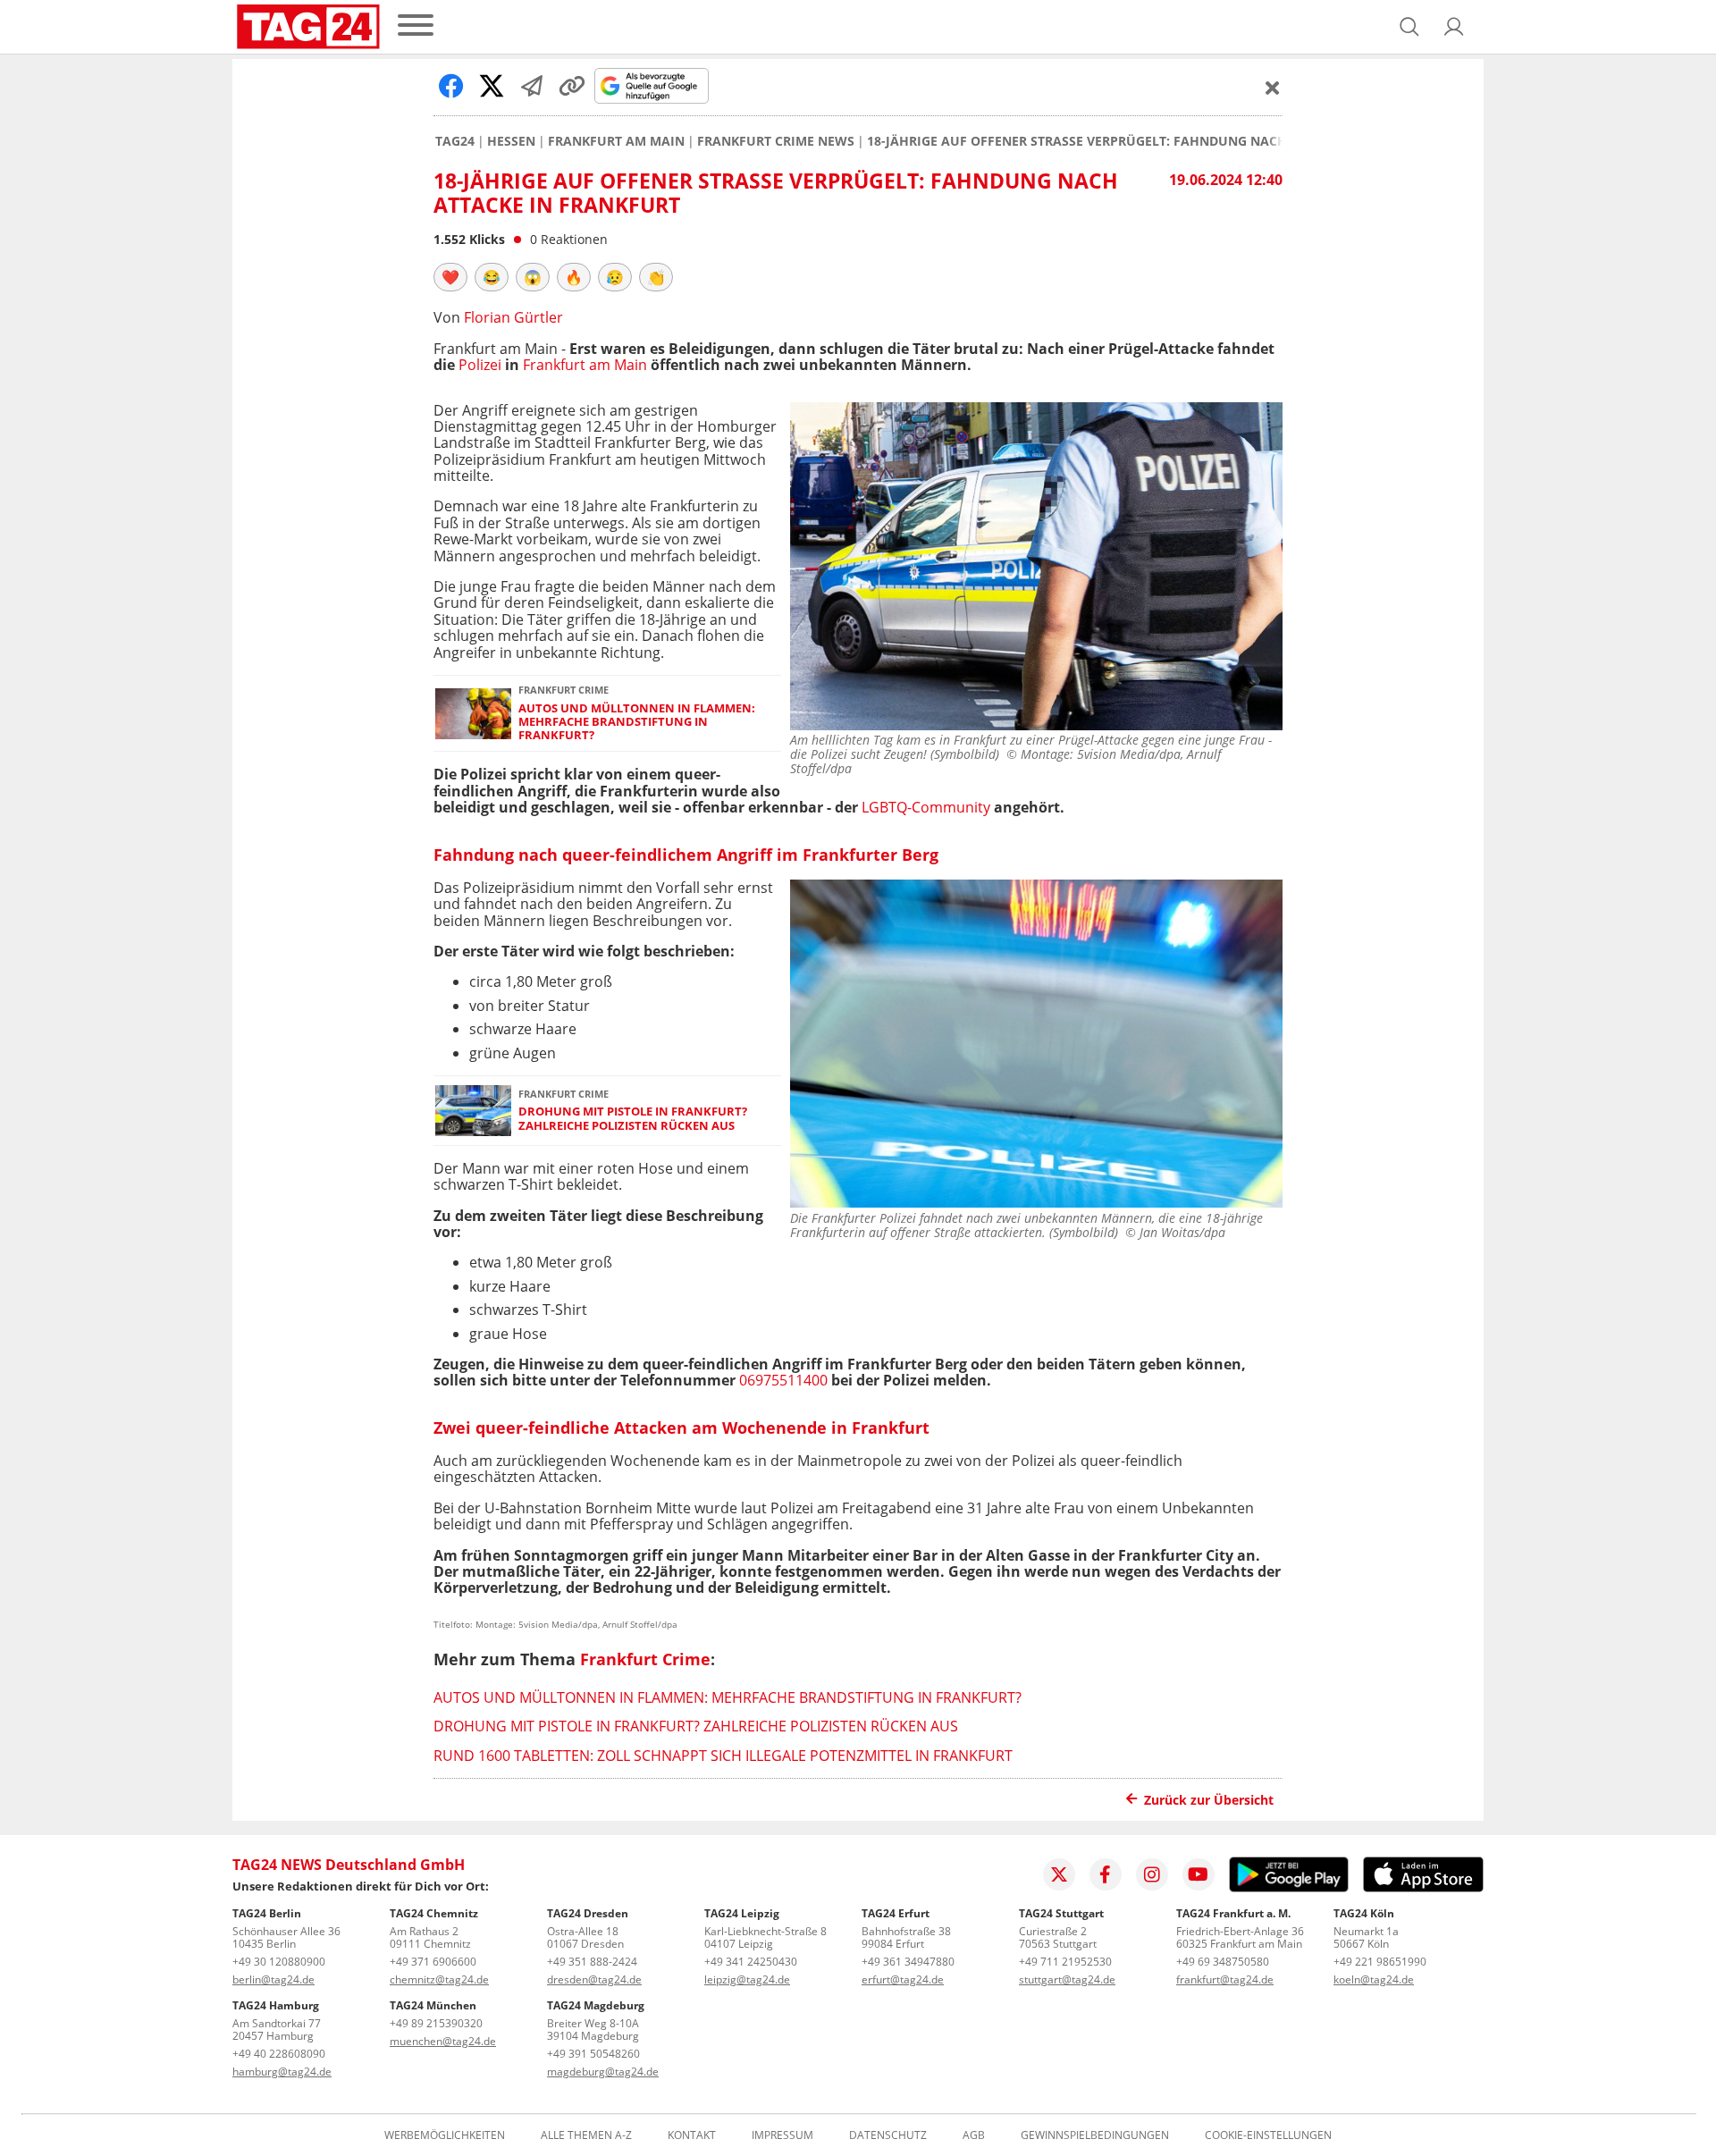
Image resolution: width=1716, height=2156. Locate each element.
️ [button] (450, 277)
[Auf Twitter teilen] (492, 86)
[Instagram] (1152, 1874)
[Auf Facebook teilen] (451, 86)
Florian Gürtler (513, 317)
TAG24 (455, 141)
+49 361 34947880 (908, 1962)
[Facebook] (1106, 1874)
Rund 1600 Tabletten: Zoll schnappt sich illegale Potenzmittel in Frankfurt (723, 1756)
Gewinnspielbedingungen (1095, 2135)
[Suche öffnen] (1409, 27)
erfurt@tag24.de (903, 1979)
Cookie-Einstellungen (1268, 2135)
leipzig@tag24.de (747, 1979)
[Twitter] (1059, 1874)
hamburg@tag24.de (282, 2072)
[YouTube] (1199, 1874)
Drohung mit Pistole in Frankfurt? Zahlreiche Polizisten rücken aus (633, 1119)
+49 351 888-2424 (592, 1962)
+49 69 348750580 (1223, 1962)
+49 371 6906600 (433, 1962)
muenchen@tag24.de (443, 2041)
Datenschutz (888, 2135)
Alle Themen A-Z (586, 2135)
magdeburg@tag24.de (603, 2072)
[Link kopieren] (572, 86)
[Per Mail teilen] (532, 86)
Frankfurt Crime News (776, 141)
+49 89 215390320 (436, 2023)
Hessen (511, 141)
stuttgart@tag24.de (1067, 1979)
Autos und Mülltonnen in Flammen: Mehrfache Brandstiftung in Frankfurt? (637, 722)
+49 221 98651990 (1380, 1962)
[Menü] (416, 26)
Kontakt (692, 2135)
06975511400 (783, 1380)
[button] (1454, 27)
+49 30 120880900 (279, 1962)
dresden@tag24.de (594, 1979)
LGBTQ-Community (926, 807)
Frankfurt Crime (645, 1659)
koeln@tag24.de (1374, 1979)
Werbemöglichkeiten (445, 2135)
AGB (974, 2135)
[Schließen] (1273, 88)
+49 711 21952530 (1065, 1962)
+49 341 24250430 (751, 1962)
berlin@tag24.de (273, 1979)
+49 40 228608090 (279, 2054)
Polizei (480, 365)
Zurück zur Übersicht (1209, 1800)
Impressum (782, 2135)
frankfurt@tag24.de (1225, 1979)
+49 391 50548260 (593, 2054)
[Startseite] (308, 27)
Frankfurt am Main (616, 141)
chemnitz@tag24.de (439, 1979)
